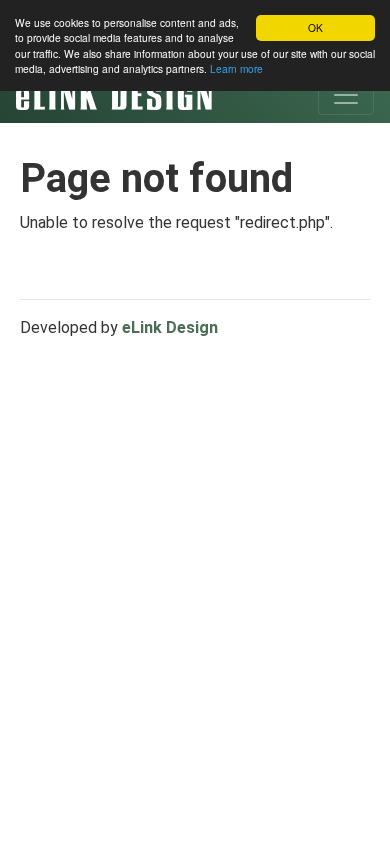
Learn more (236, 68)
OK (315, 27)
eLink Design (170, 327)
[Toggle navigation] (346, 95)
